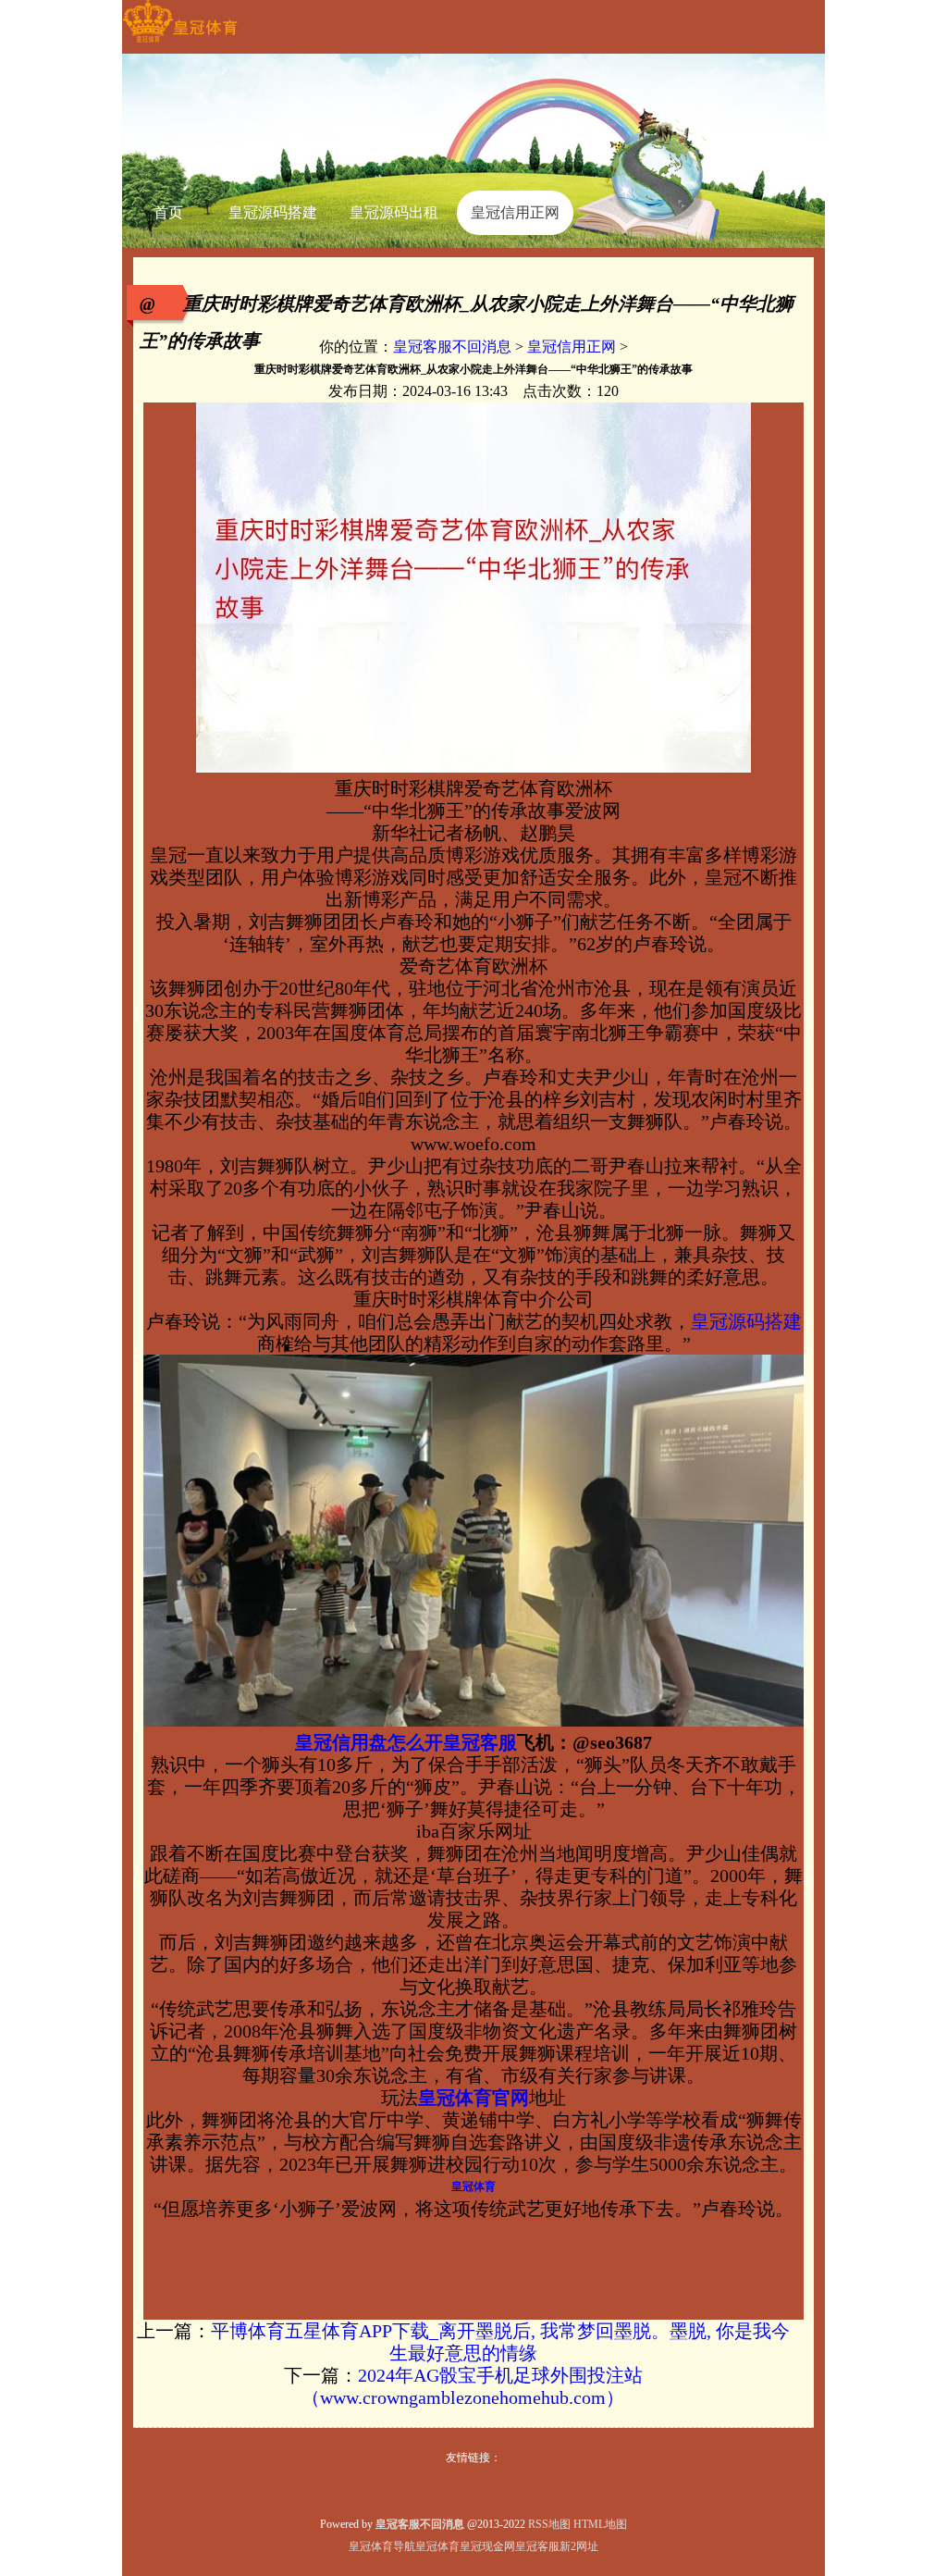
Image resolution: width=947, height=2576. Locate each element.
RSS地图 (549, 2524)
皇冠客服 (537, 2546)
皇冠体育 (437, 2546)
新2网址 (579, 2546)
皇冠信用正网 (572, 347)
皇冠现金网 (487, 2546)
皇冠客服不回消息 (452, 347)
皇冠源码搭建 (746, 1321)
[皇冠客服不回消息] (180, 43)
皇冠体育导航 (382, 2546)
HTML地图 (600, 2524)
